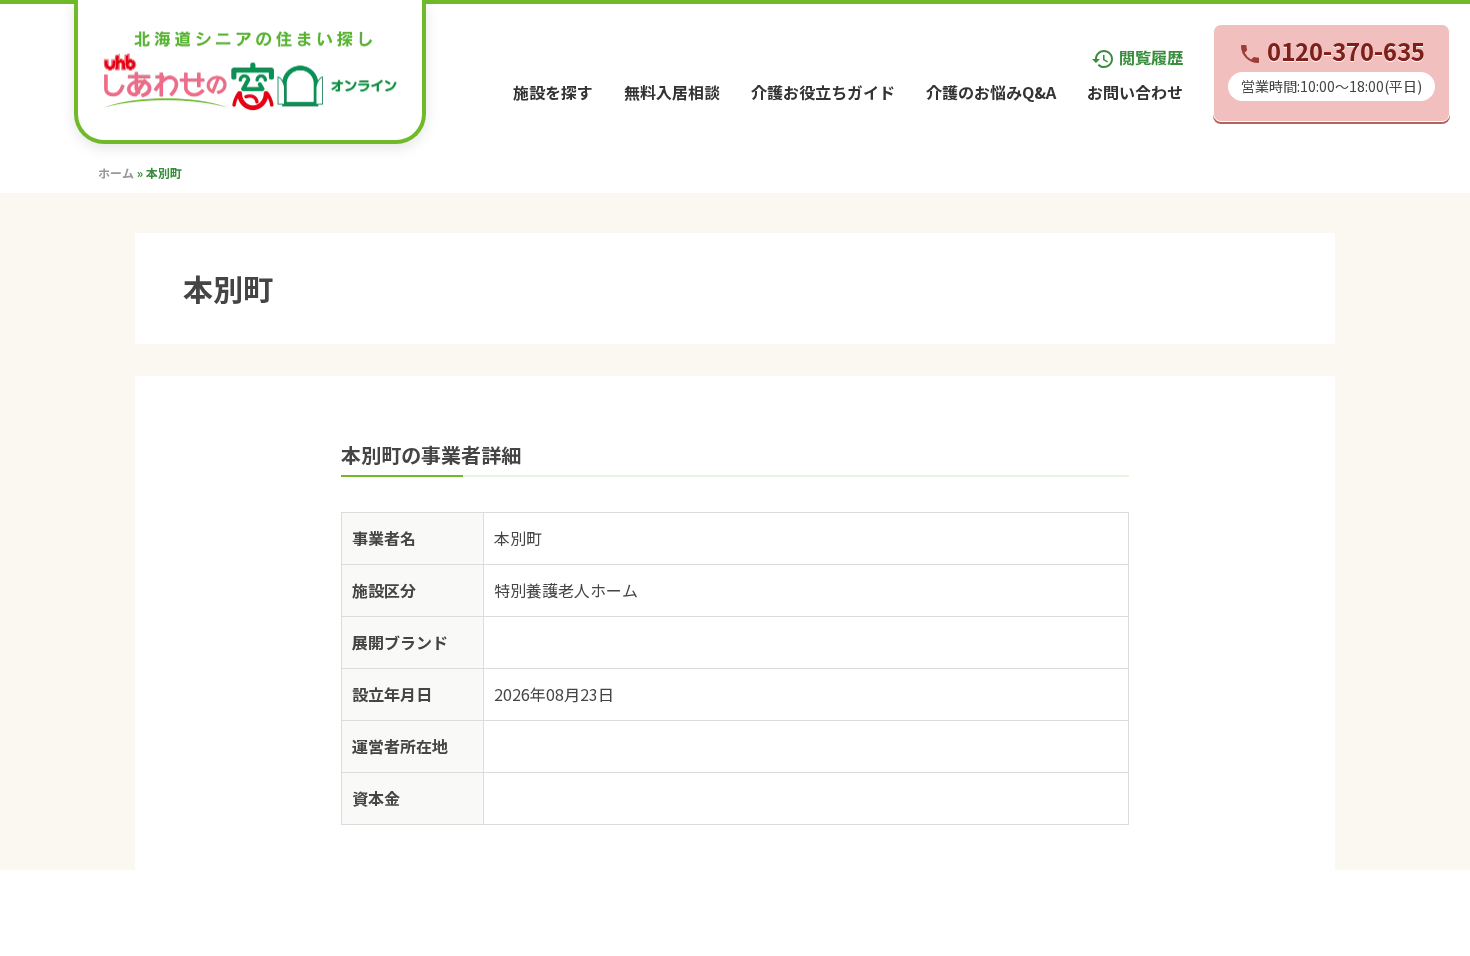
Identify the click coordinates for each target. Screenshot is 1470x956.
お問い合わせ (1135, 92)
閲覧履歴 (1137, 57)
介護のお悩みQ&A (991, 92)
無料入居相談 (672, 92)
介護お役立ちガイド (823, 92)
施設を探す (553, 92)
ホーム (116, 172)
